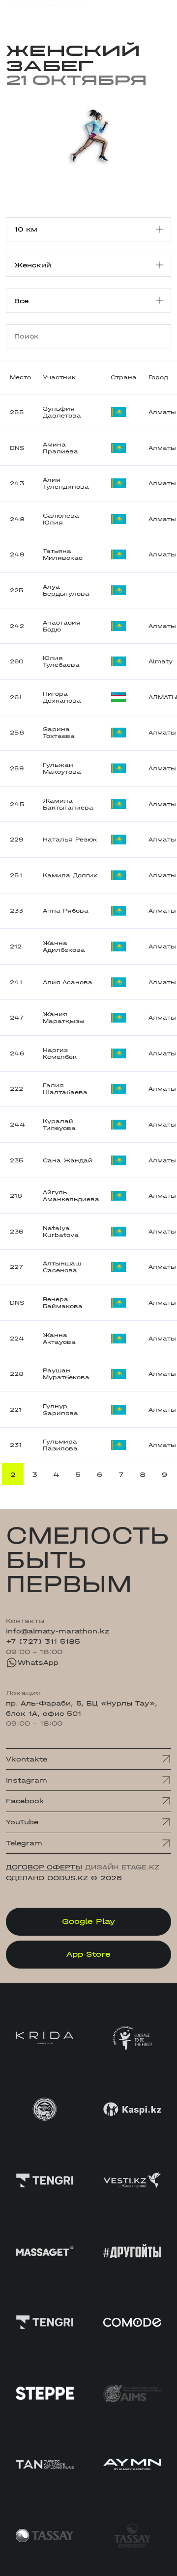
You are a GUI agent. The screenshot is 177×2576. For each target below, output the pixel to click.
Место (20, 377)
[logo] (45, 14)
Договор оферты (44, 1867)
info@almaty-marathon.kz (58, 1631)
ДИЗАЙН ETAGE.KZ (122, 1867)
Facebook (25, 1801)
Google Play (88, 1921)
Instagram (27, 1780)
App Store (88, 1954)
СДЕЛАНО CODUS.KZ (47, 1878)
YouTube (22, 1822)
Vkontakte (27, 1759)
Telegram (24, 1843)
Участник (59, 377)
